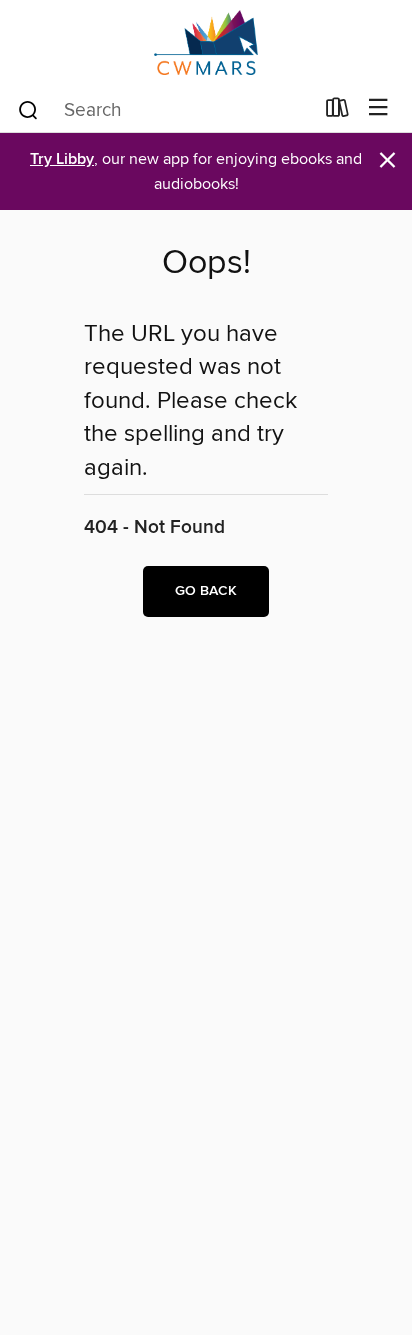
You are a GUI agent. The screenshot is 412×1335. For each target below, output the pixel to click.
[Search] (28, 109)
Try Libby (62, 159)
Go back (206, 591)
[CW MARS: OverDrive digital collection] (206, 42)
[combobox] (164, 110)
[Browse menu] (378, 108)
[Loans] (337, 112)
